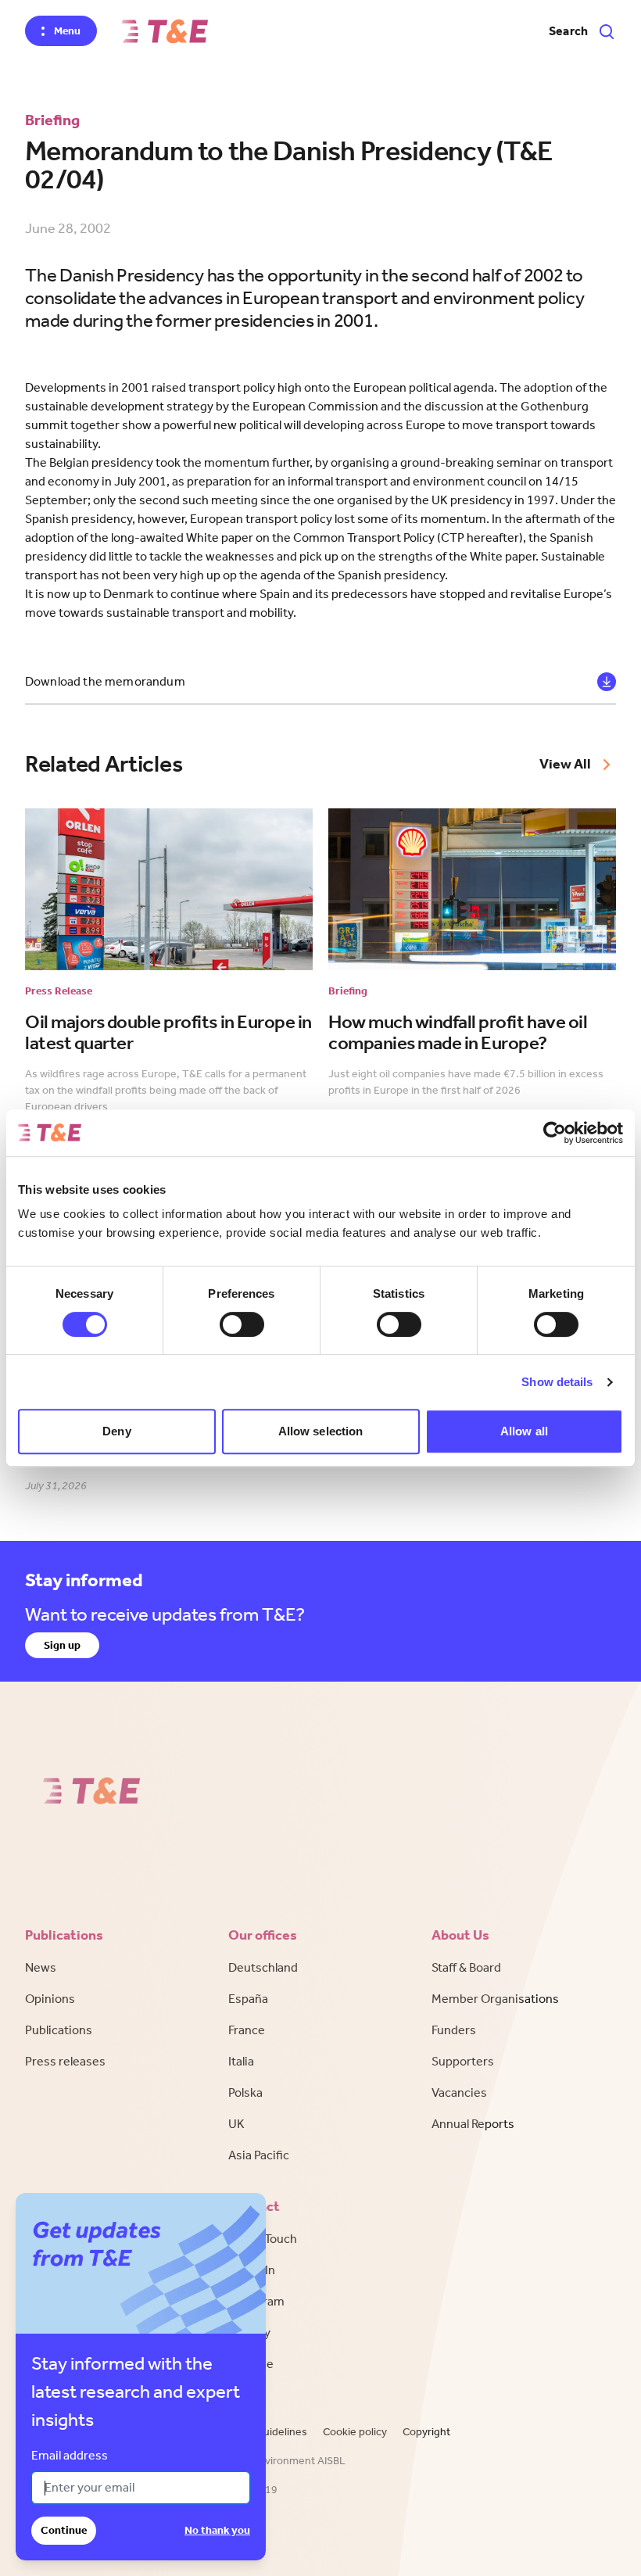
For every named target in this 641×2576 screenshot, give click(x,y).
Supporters (463, 2061)
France (247, 2030)
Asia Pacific (259, 2155)
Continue (64, 2530)
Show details (557, 1382)
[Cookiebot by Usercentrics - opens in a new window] (555, 1133)
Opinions (50, 1999)
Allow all (524, 1431)
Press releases (65, 2061)
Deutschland (263, 1967)
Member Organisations (495, 1999)
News (41, 1967)
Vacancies (459, 2092)
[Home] (165, 31)
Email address (70, 2455)
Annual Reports (473, 2124)
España (248, 1999)
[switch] (242, 1324)
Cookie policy (355, 2432)
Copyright (426, 2432)
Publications (59, 2030)
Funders (454, 2030)
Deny (116, 1431)
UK (236, 2124)
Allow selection (321, 1431)
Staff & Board (466, 1967)
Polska (245, 2092)
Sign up (62, 1645)
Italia (241, 2061)
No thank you (217, 2530)
